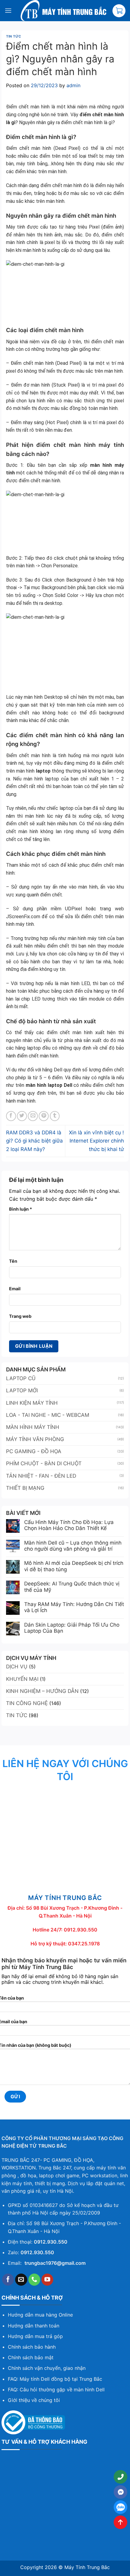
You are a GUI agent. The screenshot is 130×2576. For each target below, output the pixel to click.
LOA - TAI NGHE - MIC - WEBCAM (48, 1415)
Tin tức (14, 36)
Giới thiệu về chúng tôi (34, 2400)
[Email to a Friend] (33, 1116)
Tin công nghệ (27, 1703)
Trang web (20, 1316)
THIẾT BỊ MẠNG (25, 1488)
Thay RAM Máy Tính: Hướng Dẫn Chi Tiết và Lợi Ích (74, 1607)
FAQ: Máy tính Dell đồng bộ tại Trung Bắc (55, 2379)
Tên (13, 1261)
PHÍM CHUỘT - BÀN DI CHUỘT (44, 1463)
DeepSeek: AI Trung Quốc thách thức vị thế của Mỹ (72, 1587)
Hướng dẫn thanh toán (34, 2326)
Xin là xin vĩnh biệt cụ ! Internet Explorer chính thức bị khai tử (96, 1141)
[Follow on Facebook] (8, 2280)
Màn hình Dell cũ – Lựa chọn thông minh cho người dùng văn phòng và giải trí (73, 1546)
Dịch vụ (17, 1667)
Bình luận (21, 1209)
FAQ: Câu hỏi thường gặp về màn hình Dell (56, 2390)
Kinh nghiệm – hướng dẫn (42, 1691)
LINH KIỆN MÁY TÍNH (32, 1403)
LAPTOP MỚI (22, 1390)
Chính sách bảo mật (31, 2357)
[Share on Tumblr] (55, 1116)
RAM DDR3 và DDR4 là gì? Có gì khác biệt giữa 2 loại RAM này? (34, 1141)
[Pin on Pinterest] (44, 1116)
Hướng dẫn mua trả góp (35, 2336)
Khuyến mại (22, 1679)
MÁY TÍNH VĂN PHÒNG (35, 1439)
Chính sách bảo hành (32, 2347)
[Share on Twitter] (22, 1116)
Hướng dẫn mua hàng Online (40, 2315)
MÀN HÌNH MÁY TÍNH (33, 1427)
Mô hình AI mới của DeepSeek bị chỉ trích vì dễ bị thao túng (74, 1566)
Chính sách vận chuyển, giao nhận (47, 2368)
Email (15, 1289)
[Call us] (34, 2280)
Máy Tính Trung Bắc (87, 2567)
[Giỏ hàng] (119, 11)
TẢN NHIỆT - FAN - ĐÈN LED (41, 1476)
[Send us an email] (21, 2280)
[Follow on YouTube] (47, 2280)
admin (73, 85)
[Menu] (8, 10)
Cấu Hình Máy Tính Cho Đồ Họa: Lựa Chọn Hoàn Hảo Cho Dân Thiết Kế (69, 1525)
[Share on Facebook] (11, 1116)
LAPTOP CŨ (21, 1378)
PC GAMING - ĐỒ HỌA (34, 1451)
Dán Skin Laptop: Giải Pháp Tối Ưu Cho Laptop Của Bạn (72, 1628)
